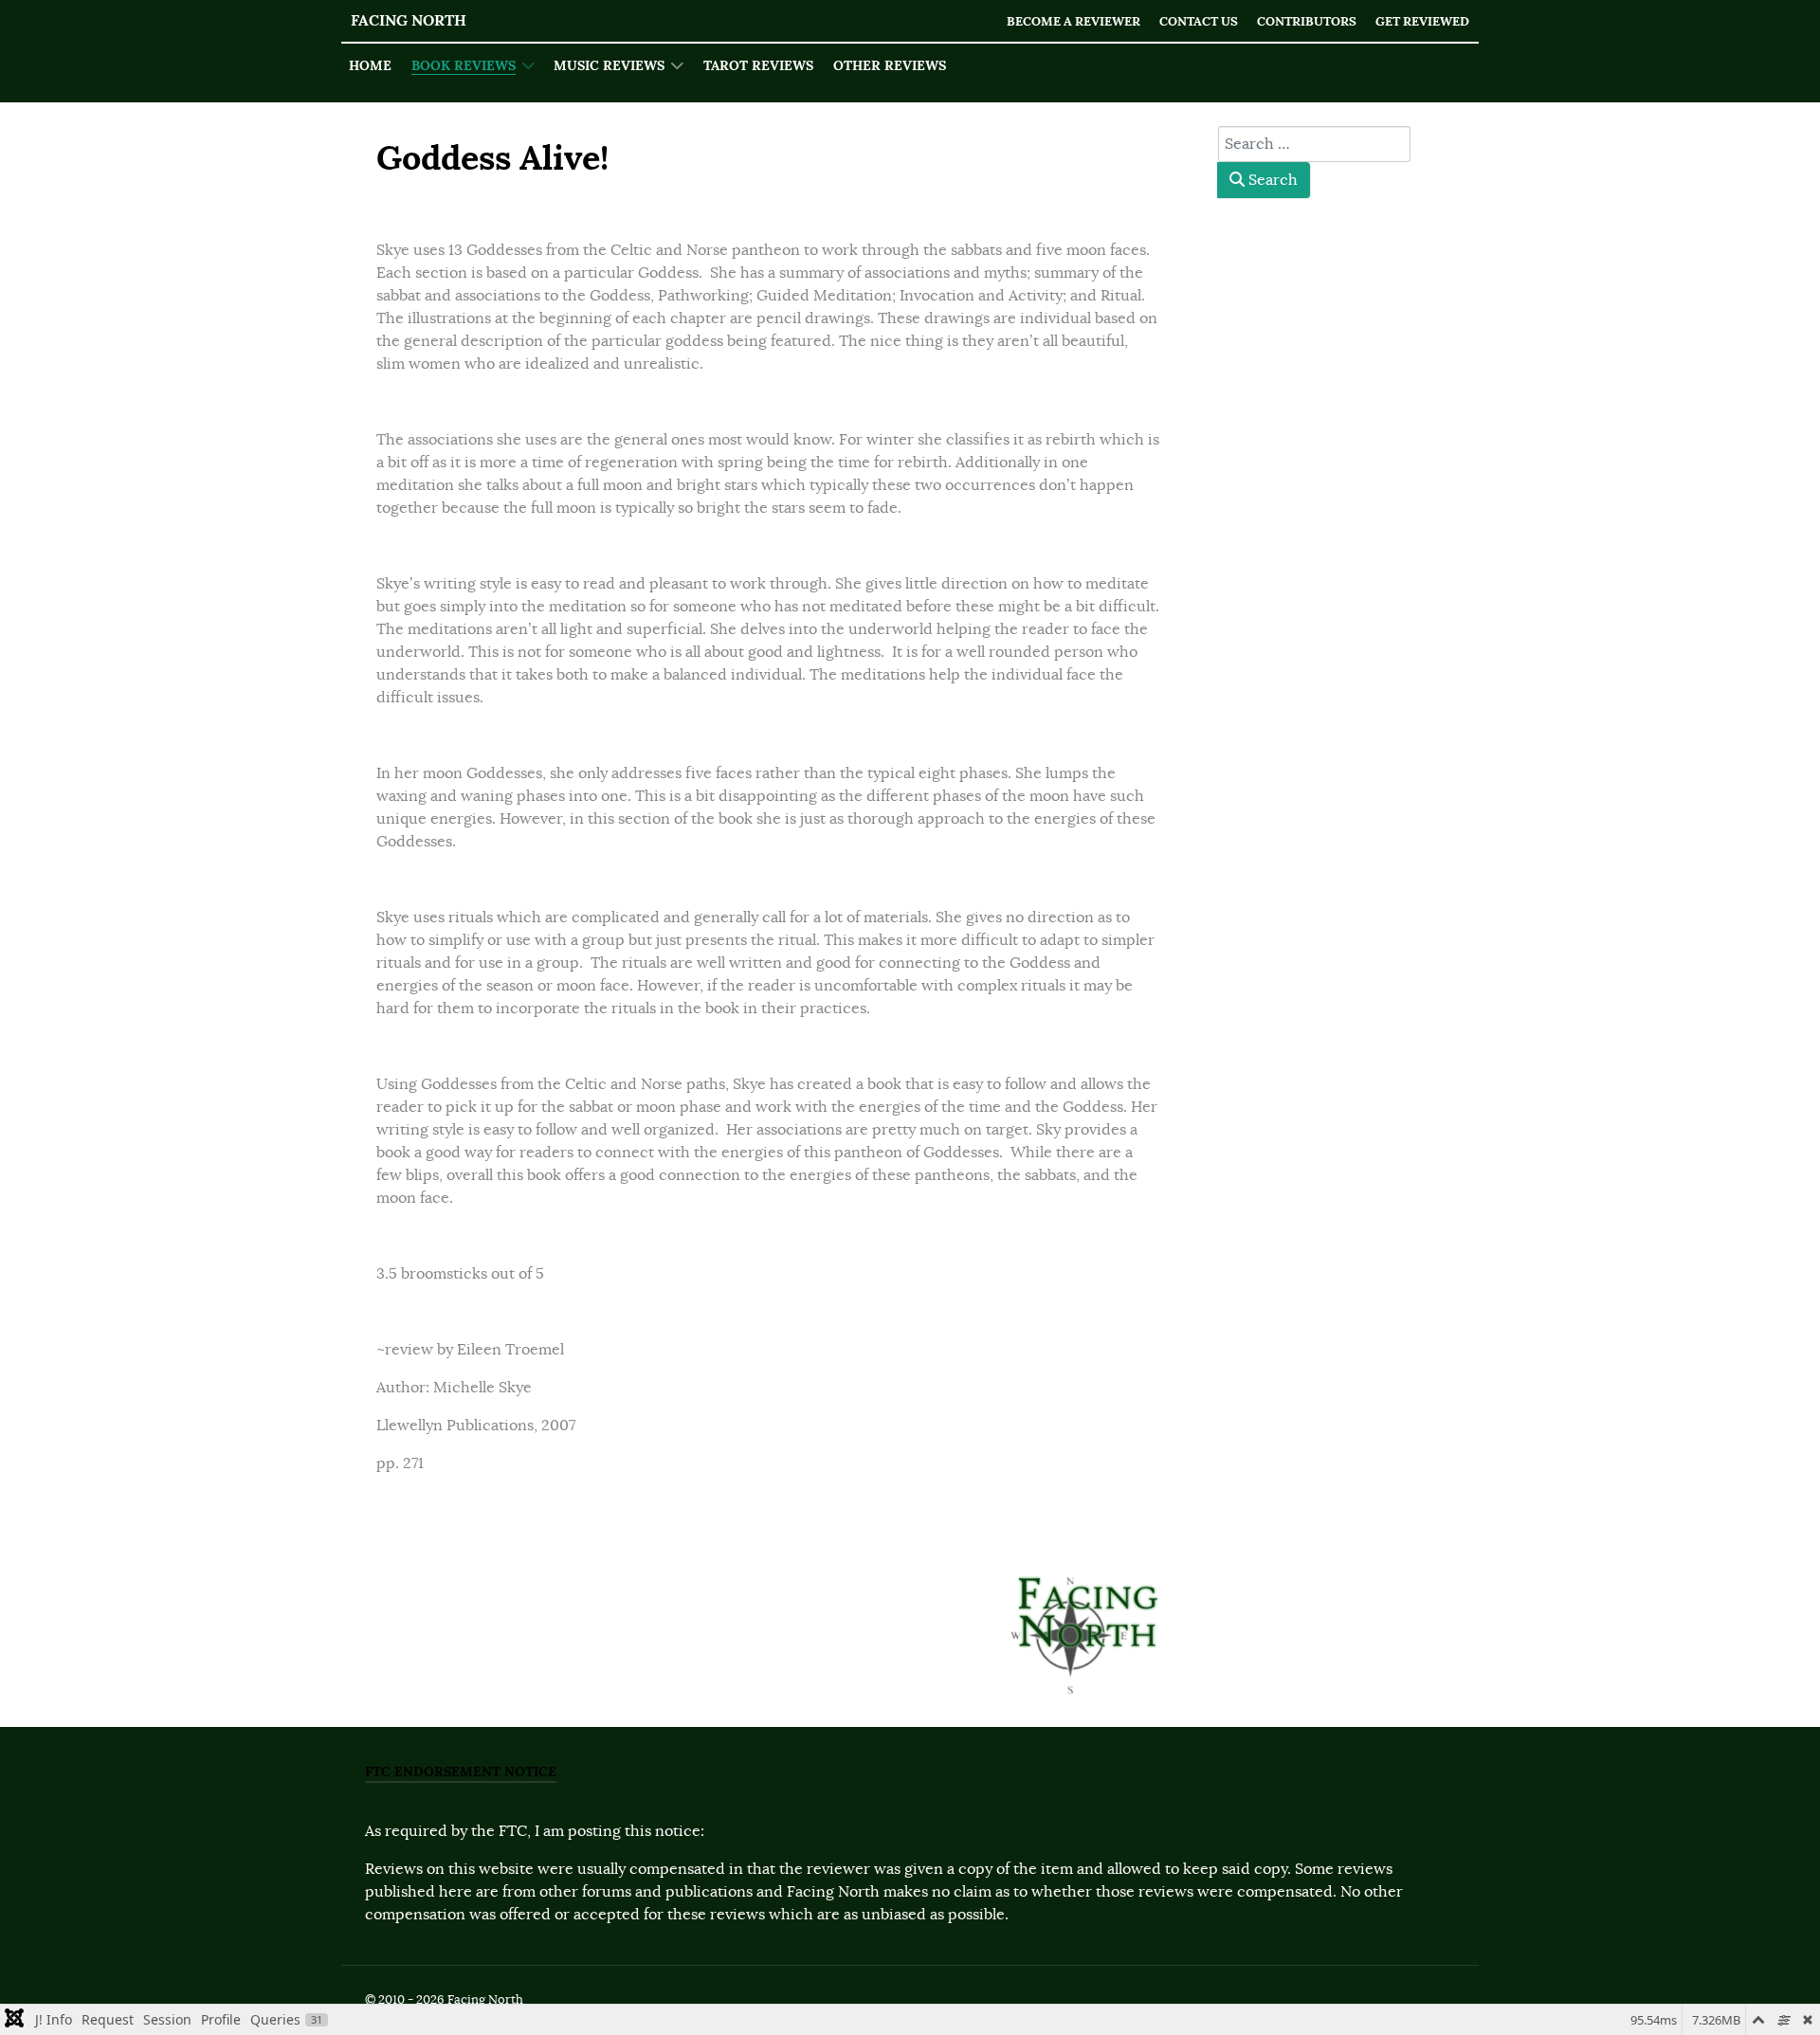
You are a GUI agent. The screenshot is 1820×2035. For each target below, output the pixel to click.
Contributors (1307, 21)
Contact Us (1199, 21)
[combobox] (1314, 144)
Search (1271, 180)
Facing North (409, 20)
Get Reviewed (1422, 21)
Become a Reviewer (1074, 21)
